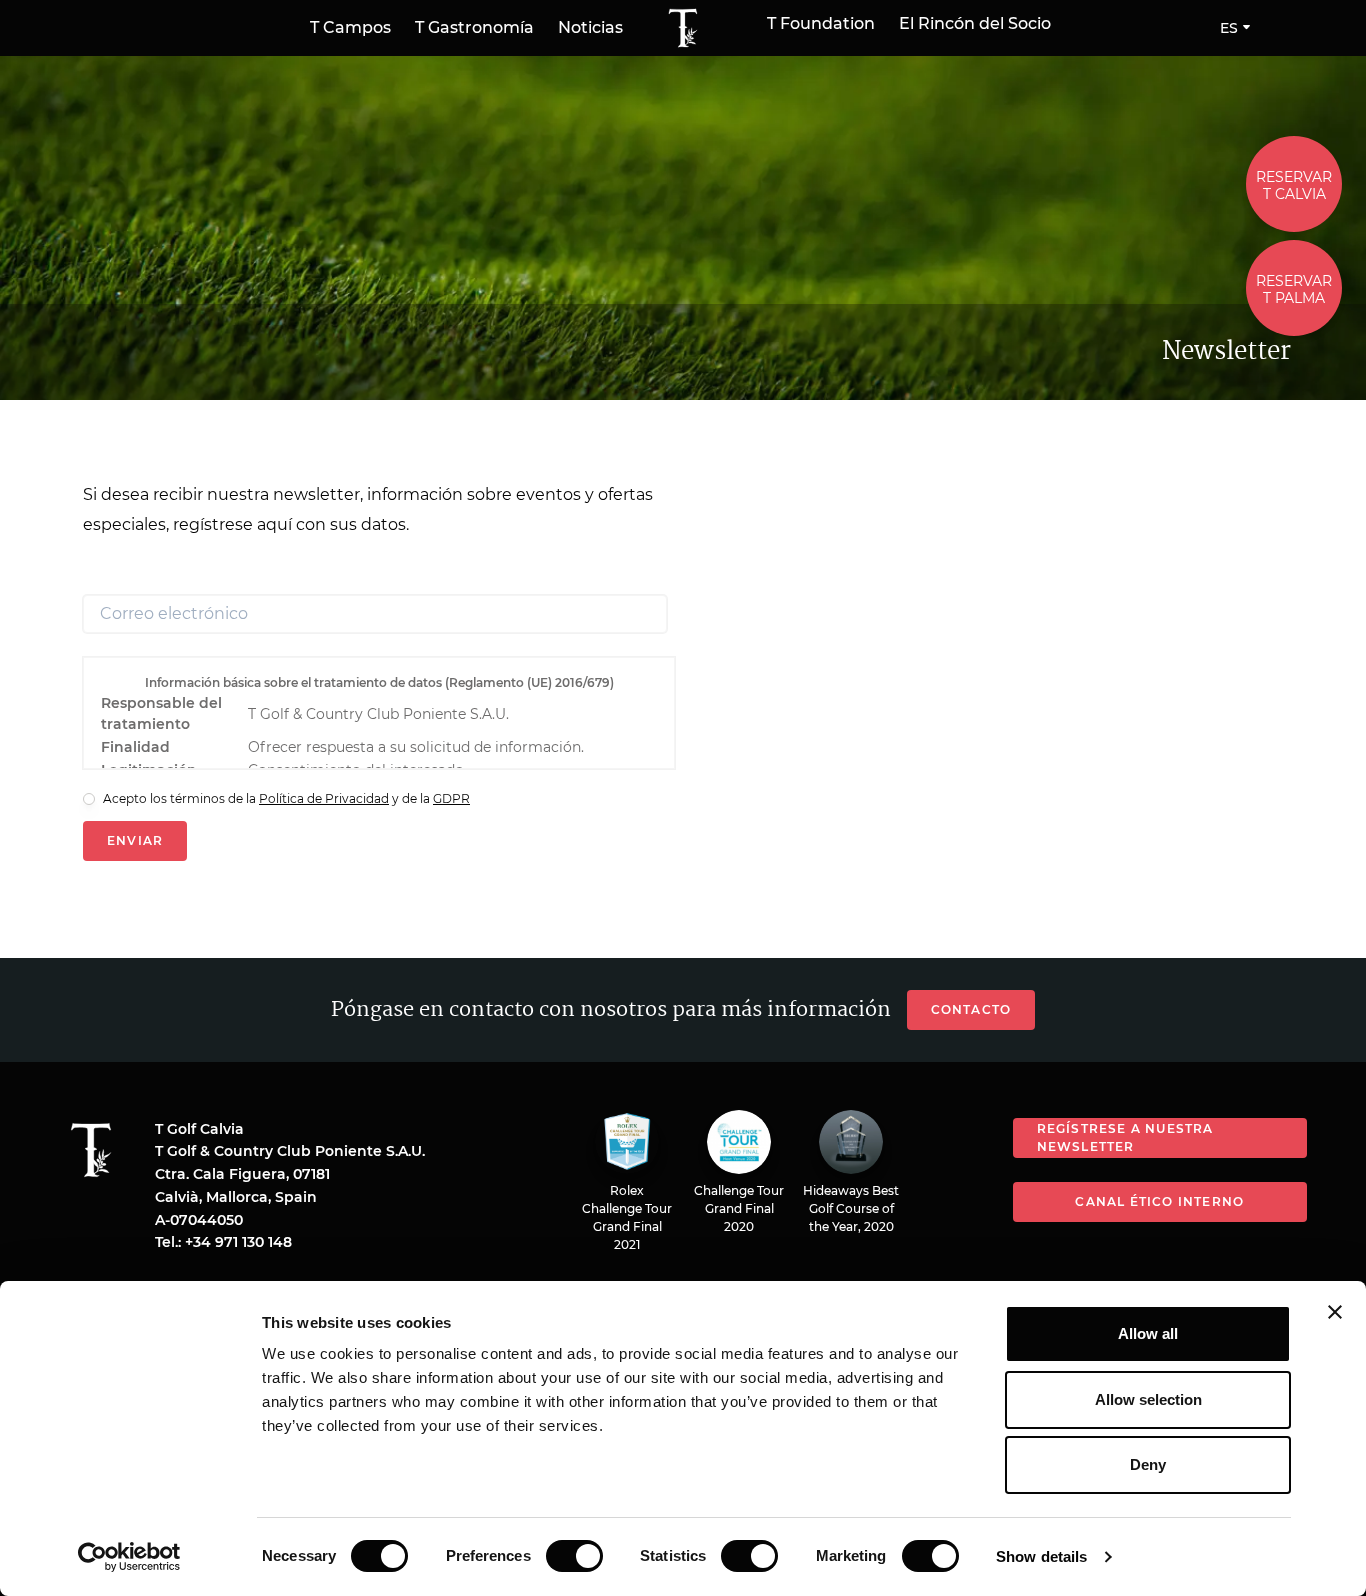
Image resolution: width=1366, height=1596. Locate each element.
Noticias (590, 27)
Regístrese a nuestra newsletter (1125, 1137)
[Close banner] (1335, 1312)
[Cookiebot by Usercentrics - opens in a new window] (129, 1557)
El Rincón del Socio (975, 24)
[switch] (574, 1556)
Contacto (971, 1009)
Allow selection (1148, 1399)
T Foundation (821, 24)
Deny (1148, 1464)
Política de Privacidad (324, 798)
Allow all (1148, 1333)
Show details (1041, 1556)
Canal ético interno (1159, 1201)
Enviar (135, 840)
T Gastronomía (474, 27)
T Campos (350, 27)
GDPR (451, 798)
